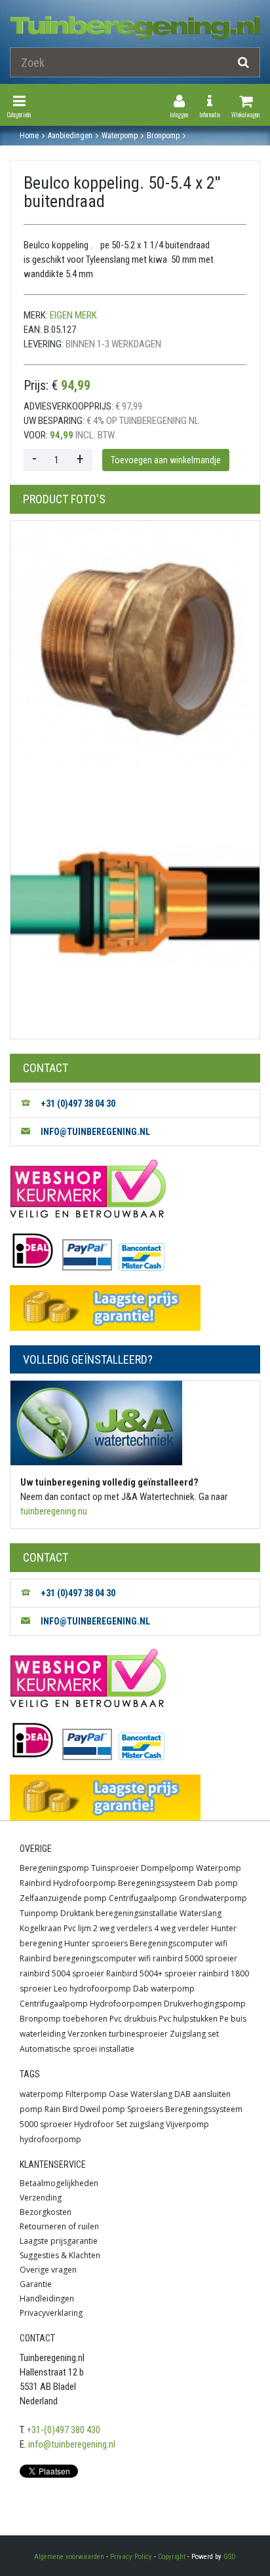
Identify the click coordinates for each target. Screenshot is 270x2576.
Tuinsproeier (115, 1868)
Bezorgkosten (46, 2212)
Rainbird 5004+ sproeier (151, 1973)
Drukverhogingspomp (205, 2004)
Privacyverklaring (51, 2313)
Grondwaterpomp (213, 1898)
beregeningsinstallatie (137, 1913)
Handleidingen (47, 2298)
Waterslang (201, 1913)
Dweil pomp (103, 2109)
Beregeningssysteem (157, 1883)
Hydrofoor (94, 2124)
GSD (230, 2557)
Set (122, 2124)
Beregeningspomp (54, 1868)
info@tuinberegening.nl (72, 2444)
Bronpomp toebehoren (64, 2019)
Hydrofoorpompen (126, 2004)
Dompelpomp (167, 1868)
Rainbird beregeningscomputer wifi (85, 1958)
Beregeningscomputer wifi (179, 1943)
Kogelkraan (41, 1928)
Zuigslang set (194, 2034)
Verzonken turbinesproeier (118, 2034)
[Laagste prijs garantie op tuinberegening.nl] (135, 1308)
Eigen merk (73, 315)
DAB (183, 2094)
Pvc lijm (77, 1928)
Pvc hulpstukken (188, 2019)
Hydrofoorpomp (85, 1883)
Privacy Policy (131, 2557)
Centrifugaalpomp (143, 1898)
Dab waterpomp (164, 1989)
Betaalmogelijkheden (59, 2183)
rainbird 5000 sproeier (195, 1958)
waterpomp (42, 2094)
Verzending (41, 2198)
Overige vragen (48, 2270)
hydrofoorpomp (50, 2139)
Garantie (36, 2284)
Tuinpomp (39, 1913)
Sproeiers (145, 2109)
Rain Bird (61, 2109)
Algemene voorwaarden (69, 2557)
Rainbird (35, 1883)
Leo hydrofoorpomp (92, 1989)
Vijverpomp (187, 2124)
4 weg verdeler (182, 1928)
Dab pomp (218, 1883)
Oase (119, 2094)
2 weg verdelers (123, 1928)
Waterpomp (219, 1868)
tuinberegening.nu (54, 1511)
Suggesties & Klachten (60, 2255)
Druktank (77, 1913)
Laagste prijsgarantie (59, 2241)
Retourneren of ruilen (59, 2226)
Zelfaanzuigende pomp (63, 1898)
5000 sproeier (46, 2124)
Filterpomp (86, 2094)
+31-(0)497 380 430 (64, 2430)
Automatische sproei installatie (77, 2049)
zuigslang (146, 2124)
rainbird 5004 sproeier (62, 1973)
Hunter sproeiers (96, 1943)
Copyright (172, 2557)
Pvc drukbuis (133, 2019)
